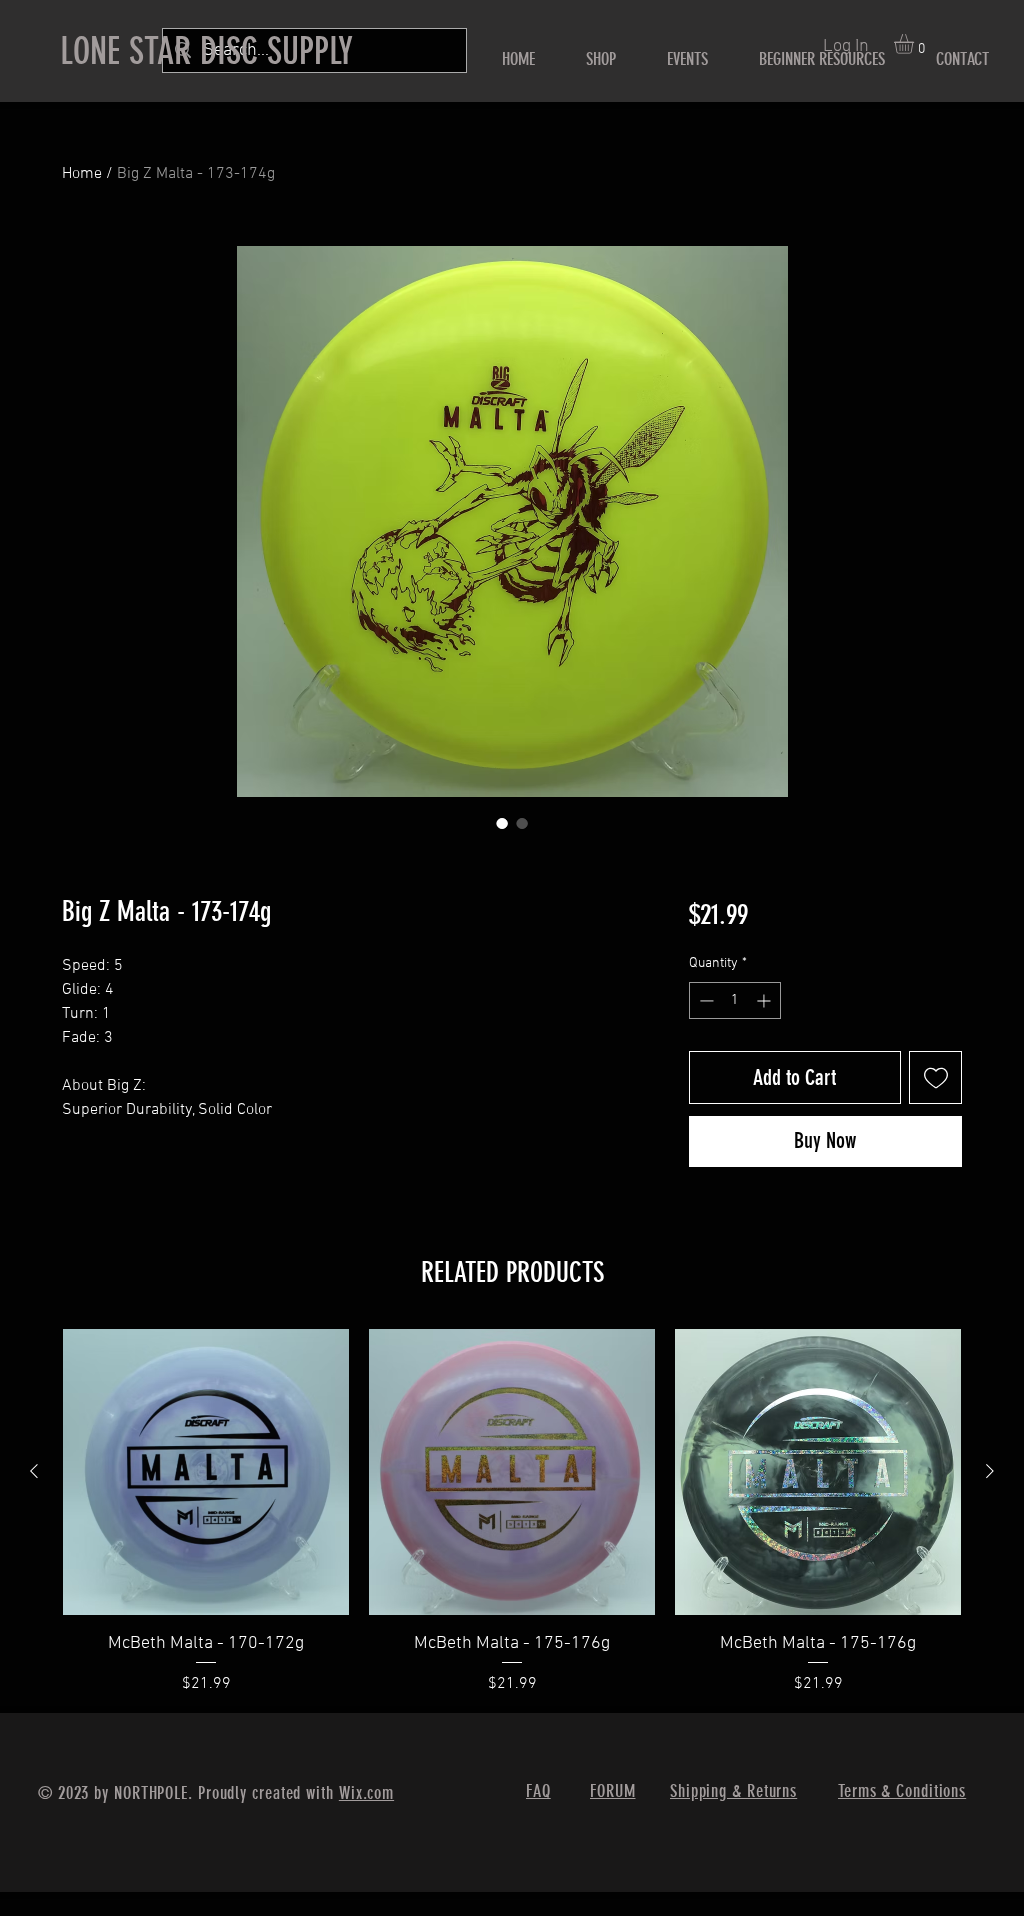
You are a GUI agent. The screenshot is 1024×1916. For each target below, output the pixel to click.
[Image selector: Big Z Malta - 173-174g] (502, 823)
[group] (512, 1512)
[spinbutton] (735, 1000)
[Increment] (765, 1000)
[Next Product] (990, 1471)
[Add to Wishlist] (935, 1077)
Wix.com (366, 1793)
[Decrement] (704, 1000)
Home (82, 174)
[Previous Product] (34, 1471)
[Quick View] (206, 1472)
